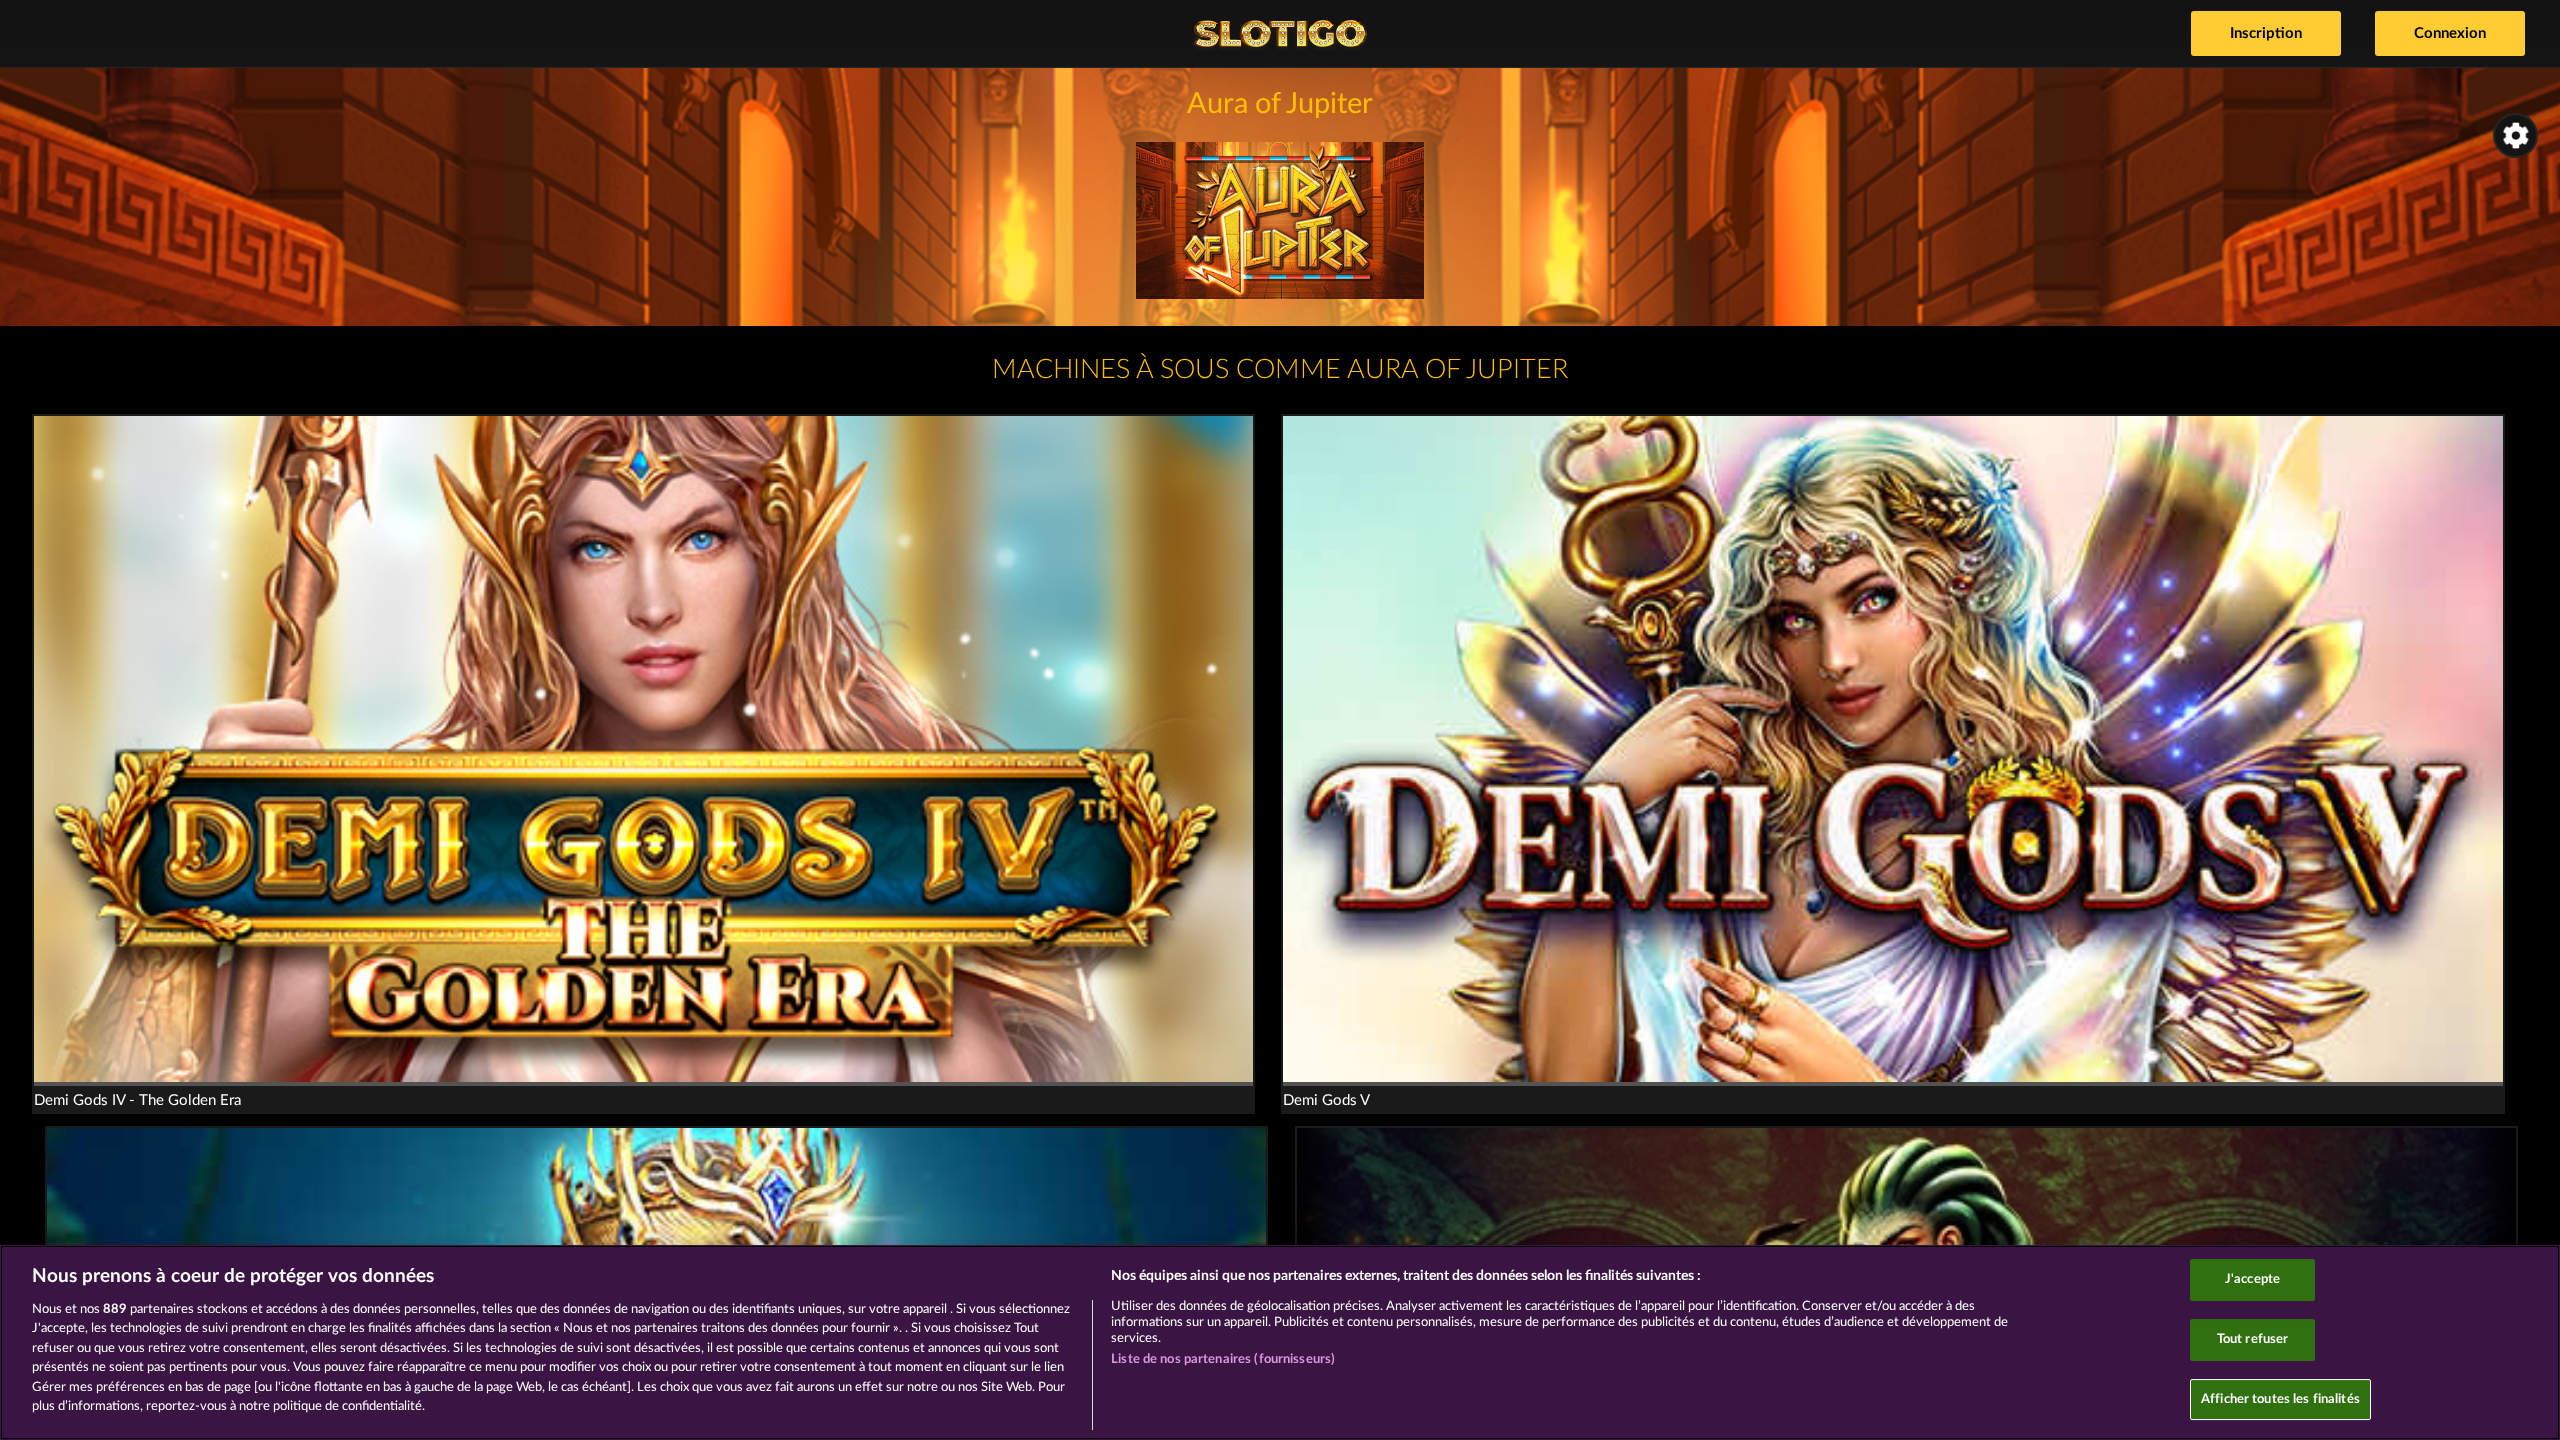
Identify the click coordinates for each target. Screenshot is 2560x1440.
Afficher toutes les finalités (2280, 1399)
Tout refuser (2253, 1339)
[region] (1280, 1342)
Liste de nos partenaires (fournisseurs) (1223, 1359)
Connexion (2450, 33)
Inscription (2266, 33)
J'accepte (2252, 1280)
